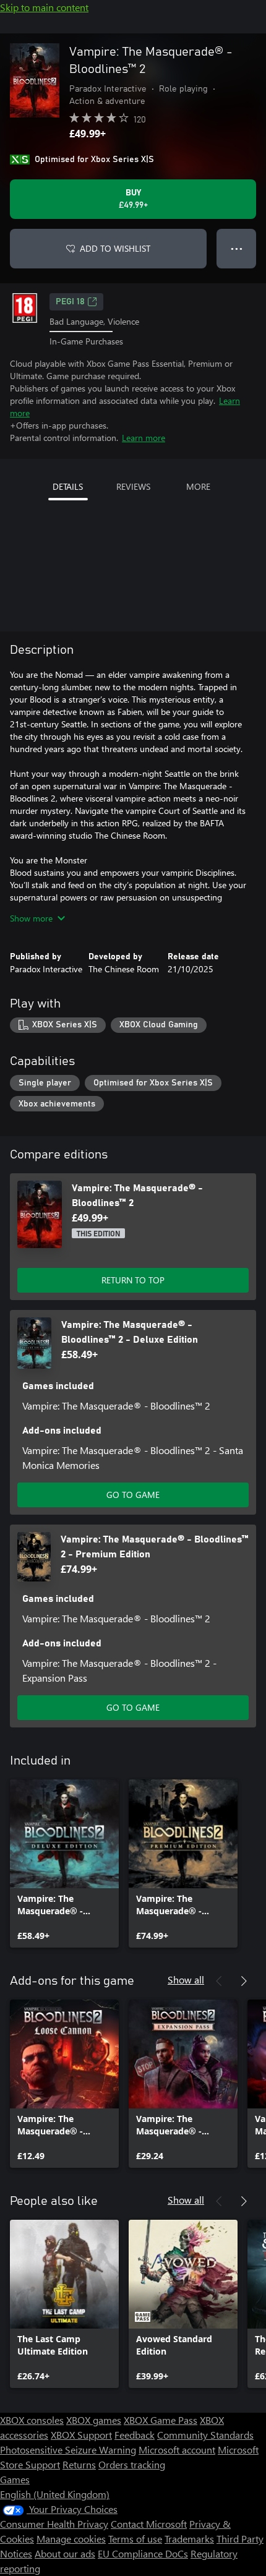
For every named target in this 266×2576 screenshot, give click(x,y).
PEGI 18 (70, 302)
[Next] (244, 1981)
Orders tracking (132, 2464)
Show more (31, 918)
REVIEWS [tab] (133, 486)
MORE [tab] (198, 486)
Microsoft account (177, 2450)
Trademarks (189, 2539)
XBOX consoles (32, 2420)
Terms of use (135, 2539)
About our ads (65, 2553)
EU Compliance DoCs (143, 2553)
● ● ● (237, 248)
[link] (64, 1864)
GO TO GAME (133, 1495)
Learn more (144, 438)
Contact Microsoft (149, 2524)
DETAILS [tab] (68, 486)
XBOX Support (81, 2435)
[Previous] (219, 1981)
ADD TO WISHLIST (115, 248)
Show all (186, 1979)
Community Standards (205, 2435)
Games (15, 2479)
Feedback (135, 2435)
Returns (79, 2464)
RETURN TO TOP (133, 1280)
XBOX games (94, 2420)
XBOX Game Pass (161, 2420)
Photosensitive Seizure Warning (68, 2450)
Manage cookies (71, 2539)
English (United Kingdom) (55, 2494)
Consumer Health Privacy (54, 2524)
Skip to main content (44, 7)
